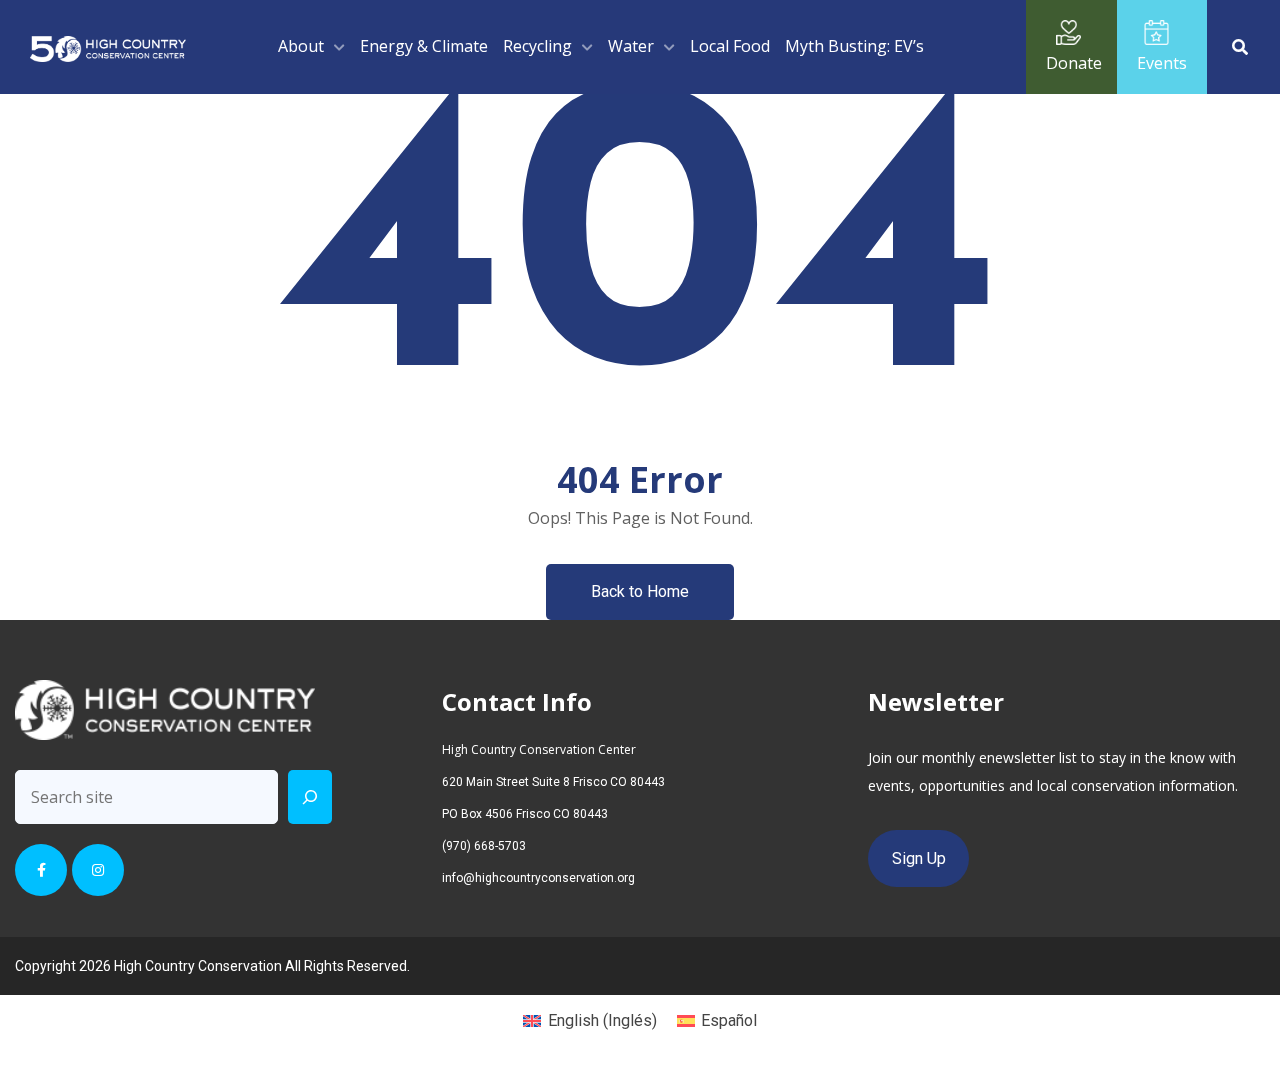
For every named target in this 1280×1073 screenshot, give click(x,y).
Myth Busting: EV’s (854, 46)
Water (631, 46)
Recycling (537, 46)
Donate (1074, 63)
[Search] (310, 797)
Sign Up (919, 858)
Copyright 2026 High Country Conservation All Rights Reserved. (212, 966)
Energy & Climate (424, 46)
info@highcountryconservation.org (538, 878)
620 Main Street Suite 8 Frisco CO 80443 (553, 782)
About (301, 46)
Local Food (730, 46)
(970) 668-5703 (484, 846)
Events (1162, 63)
